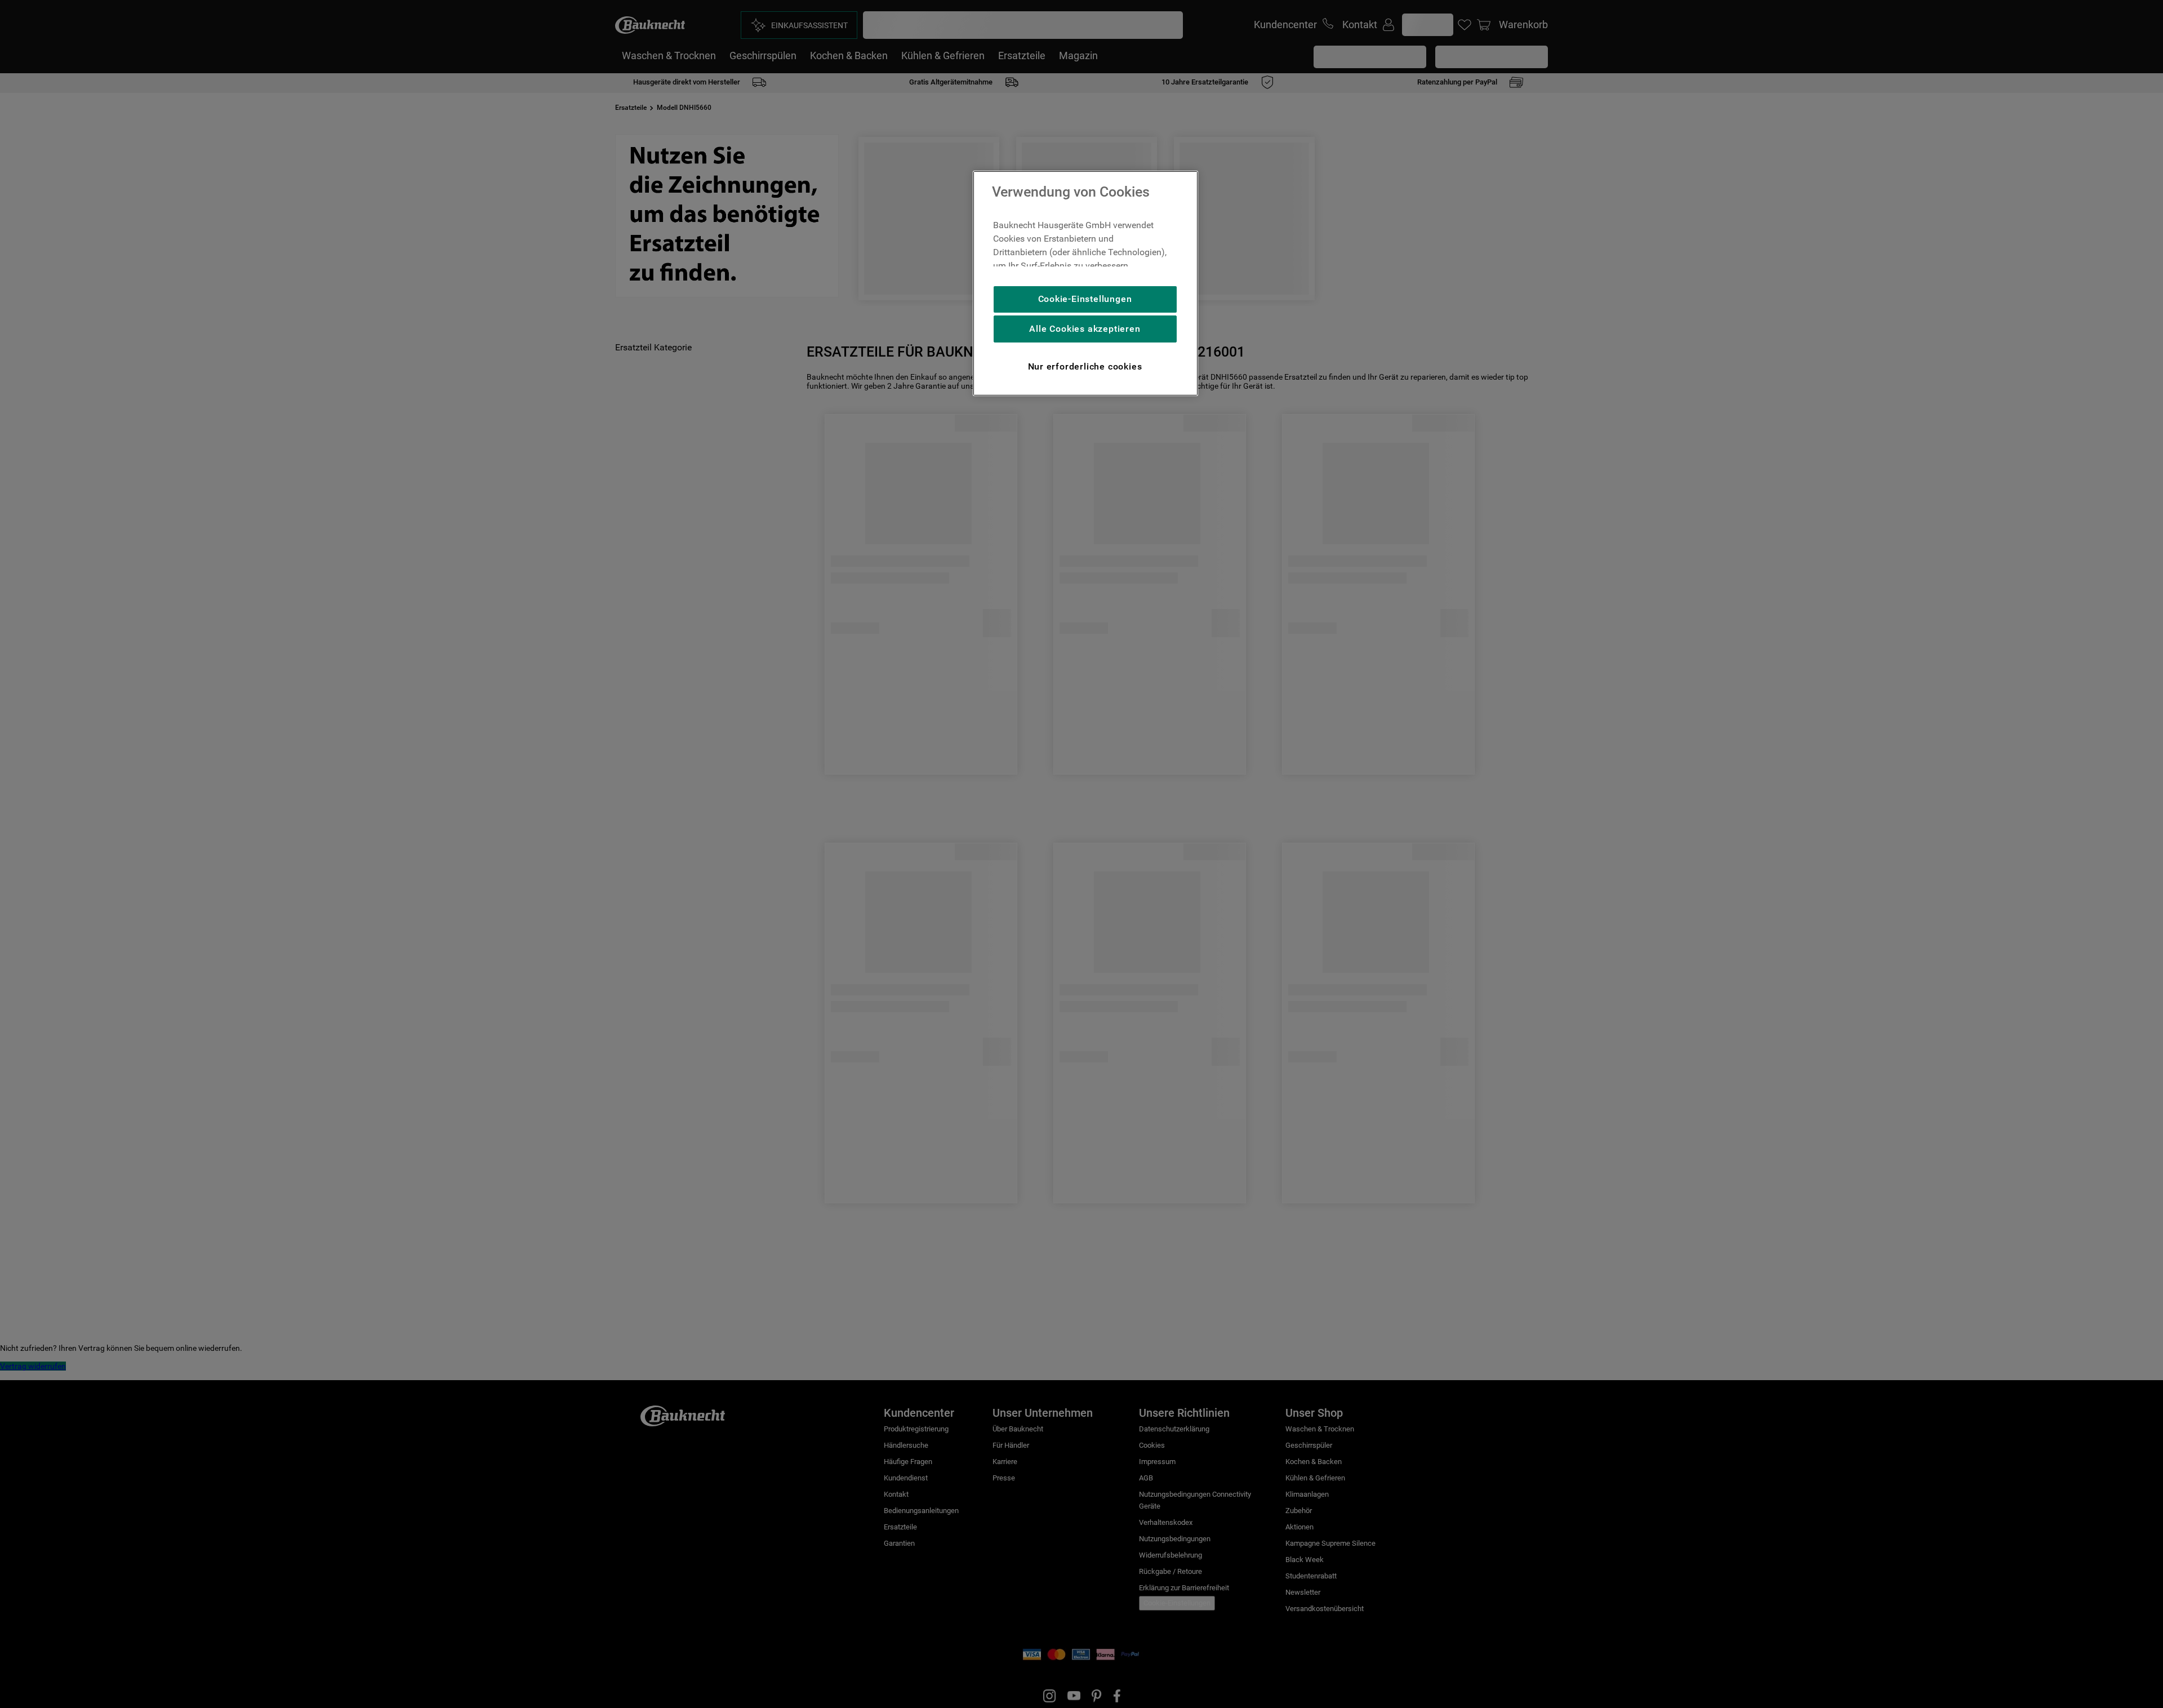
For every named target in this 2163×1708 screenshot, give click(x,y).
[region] (1085, 283)
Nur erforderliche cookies (1085, 366)
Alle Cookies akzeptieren (1085, 329)
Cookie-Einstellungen (1085, 299)
